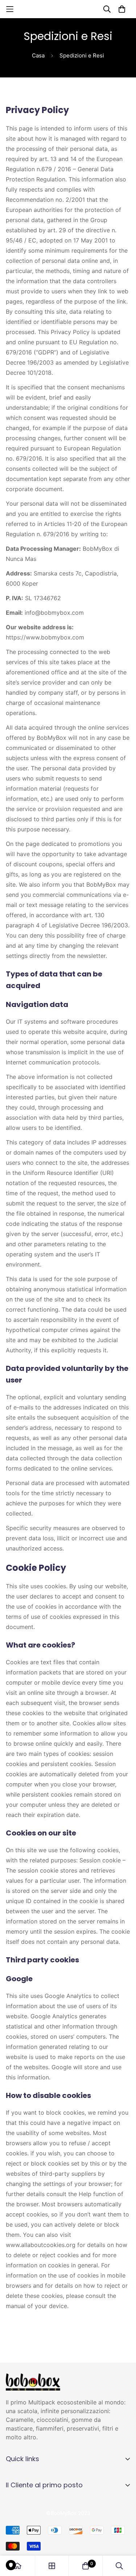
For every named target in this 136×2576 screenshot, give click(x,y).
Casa (38, 55)
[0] (86, 2566)
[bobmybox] (68, 9)
